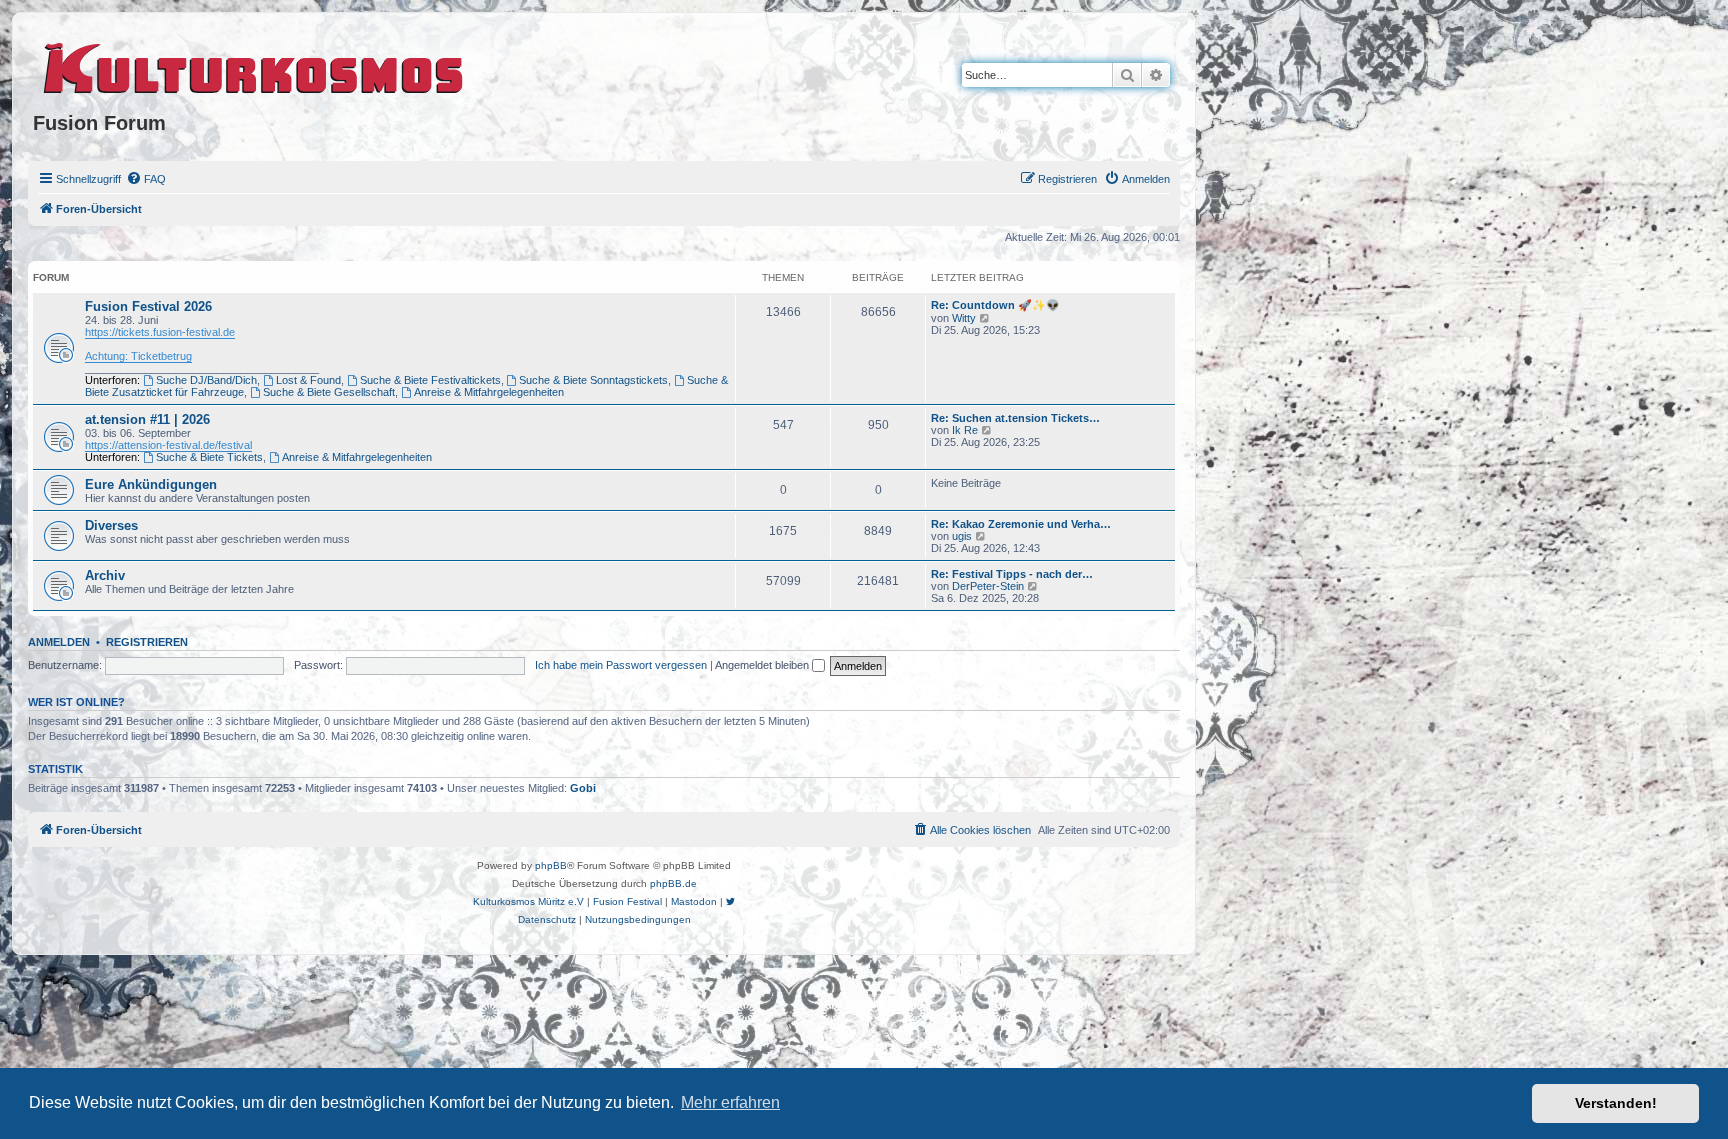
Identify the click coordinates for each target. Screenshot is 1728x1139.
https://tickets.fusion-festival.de (160, 332)
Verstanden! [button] (1616, 1103)
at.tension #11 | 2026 (147, 419)
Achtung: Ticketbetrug (138, 356)
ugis (962, 536)
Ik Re (965, 430)
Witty (964, 318)
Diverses (111, 525)
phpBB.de (673, 883)
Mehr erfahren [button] (730, 1102)
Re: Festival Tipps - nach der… (1012, 574)
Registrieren (147, 642)
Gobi (583, 788)
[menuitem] (146, 179)
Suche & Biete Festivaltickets (430, 380)
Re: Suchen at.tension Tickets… (1015, 418)
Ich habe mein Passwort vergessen (621, 665)
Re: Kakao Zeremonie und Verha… (1021, 524)
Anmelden (59, 642)
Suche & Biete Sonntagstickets (593, 380)
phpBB (551, 865)
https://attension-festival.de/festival (168, 445)
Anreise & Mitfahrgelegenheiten (489, 392)
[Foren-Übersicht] (254, 65)
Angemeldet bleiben (763, 665)
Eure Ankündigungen (151, 484)
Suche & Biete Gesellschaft (329, 392)
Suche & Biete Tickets (209, 457)
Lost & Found (308, 380)
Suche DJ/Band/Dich (206, 380)
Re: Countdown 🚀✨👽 (995, 305)
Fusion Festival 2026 (148, 306)
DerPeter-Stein (988, 586)
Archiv (105, 575)
